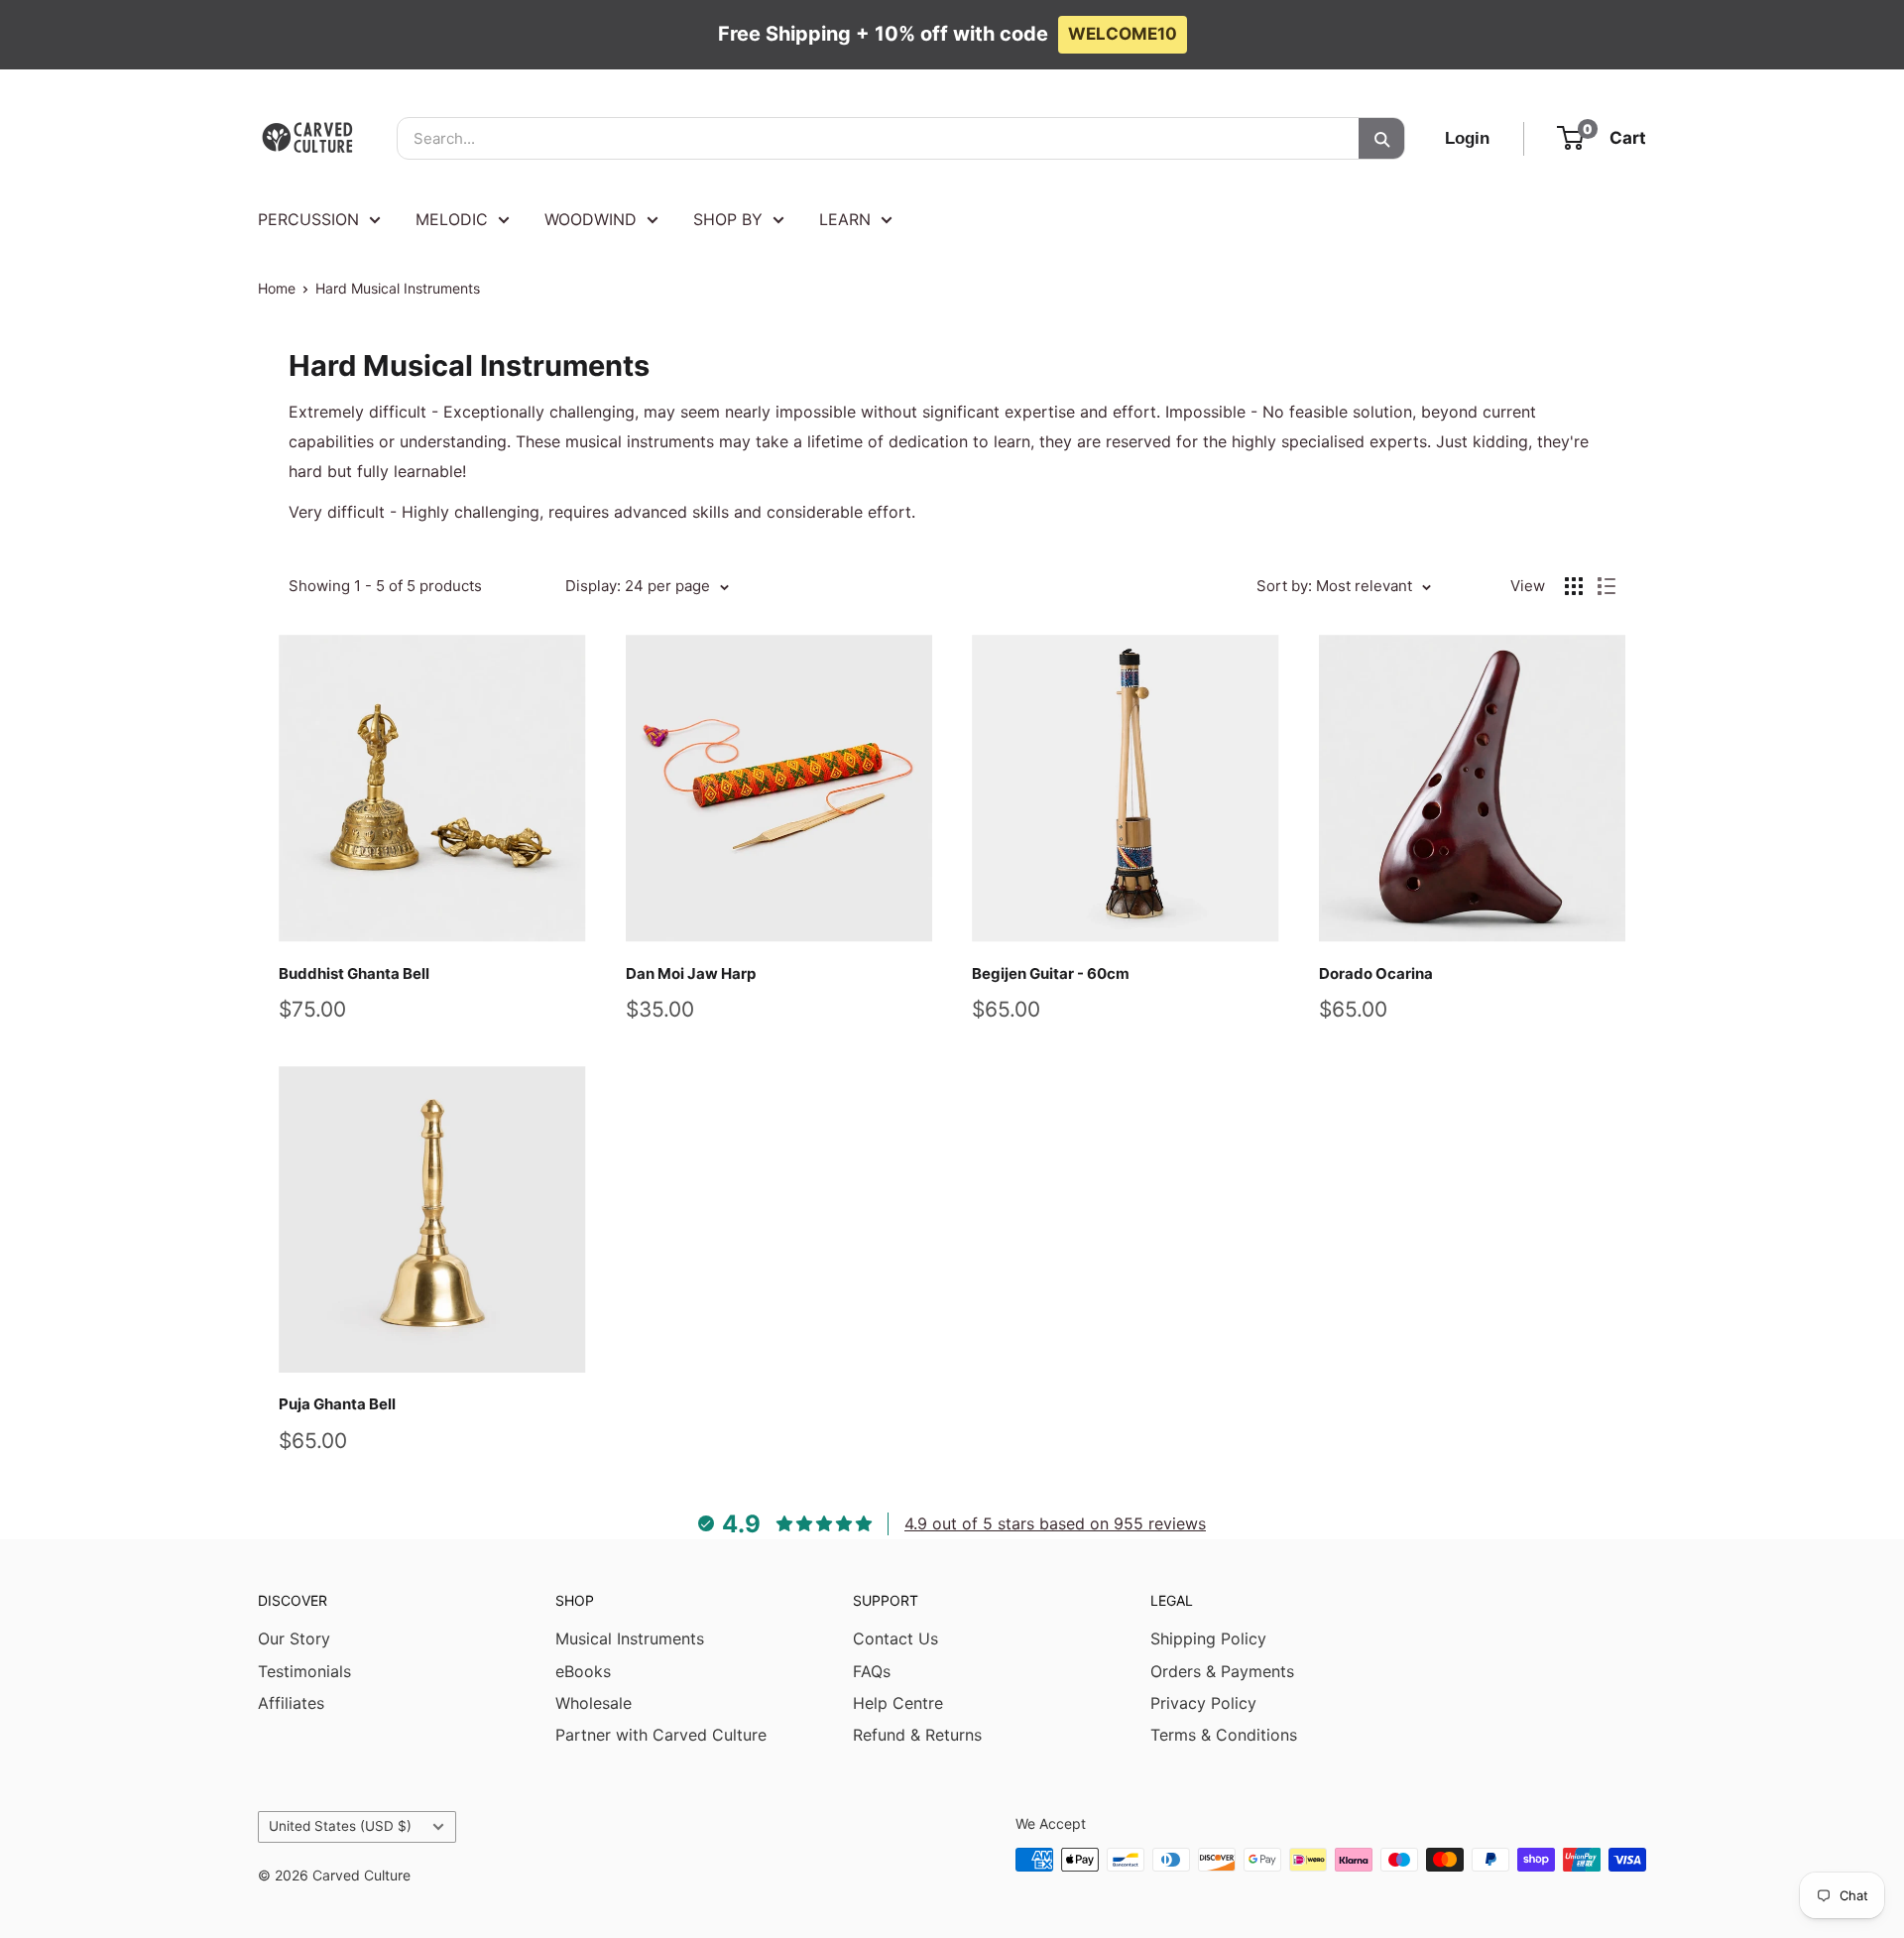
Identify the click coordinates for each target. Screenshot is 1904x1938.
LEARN (845, 219)
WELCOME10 (1123, 34)
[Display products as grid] (1574, 586)
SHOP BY (728, 219)
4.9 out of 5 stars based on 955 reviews (1055, 1523)
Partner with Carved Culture (661, 1735)
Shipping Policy (1208, 1638)
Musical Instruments (630, 1638)
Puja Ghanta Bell (337, 1404)
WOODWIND (591, 219)
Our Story (294, 1638)
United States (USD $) (340, 1826)
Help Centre (898, 1703)
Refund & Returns (917, 1735)
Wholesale (594, 1703)
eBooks (583, 1671)
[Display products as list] (1606, 586)
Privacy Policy (1203, 1703)
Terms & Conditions (1224, 1735)
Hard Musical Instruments (398, 288)
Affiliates (291, 1703)
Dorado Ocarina (1376, 973)
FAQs (872, 1671)
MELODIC (452, 219)
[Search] (1381, 138)
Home (277, 288)
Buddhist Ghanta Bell (354, 973)
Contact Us (895, 1638)
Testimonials (304, 1671)
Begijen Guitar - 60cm (1051, 973)
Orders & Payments (1222, 1671)
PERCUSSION (308, 219)
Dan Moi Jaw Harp (691, 973)
